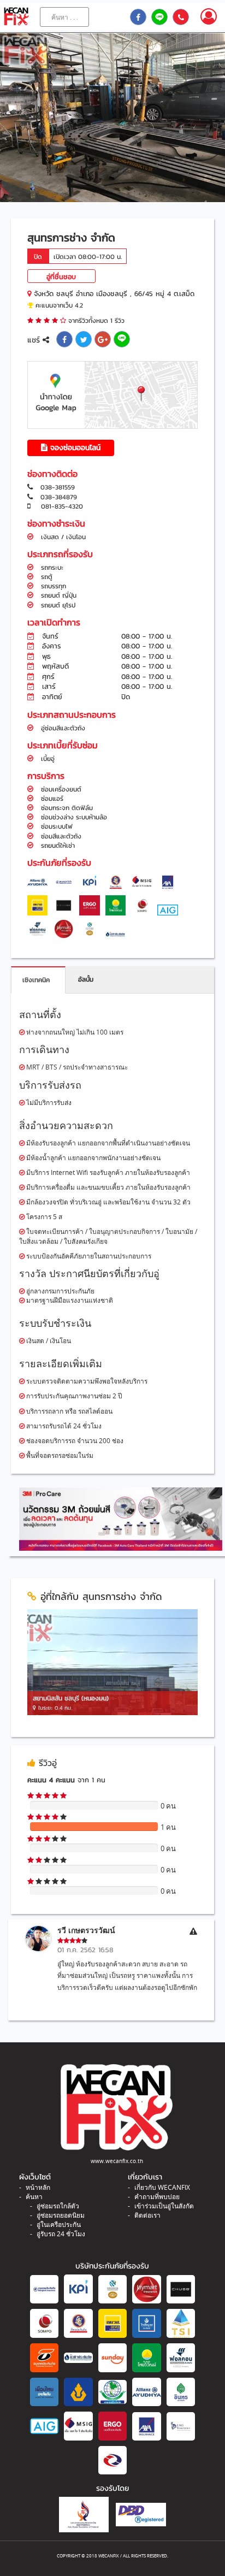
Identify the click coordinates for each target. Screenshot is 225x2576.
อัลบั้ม (86, 979)
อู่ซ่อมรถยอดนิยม (61, 2215)
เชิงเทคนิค (36, 980)
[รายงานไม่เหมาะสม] (193, 1931)
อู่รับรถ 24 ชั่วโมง (61, 2234)
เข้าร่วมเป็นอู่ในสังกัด (164, 2206)
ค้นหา (34, 2197)
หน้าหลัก (38, 2187)
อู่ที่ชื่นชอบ (61, 277)
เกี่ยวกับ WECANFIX (162, 2187)
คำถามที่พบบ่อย (157, 2197)
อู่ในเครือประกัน (59, 2225)
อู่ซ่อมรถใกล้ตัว (58, 2206)
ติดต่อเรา (147, 2215)
